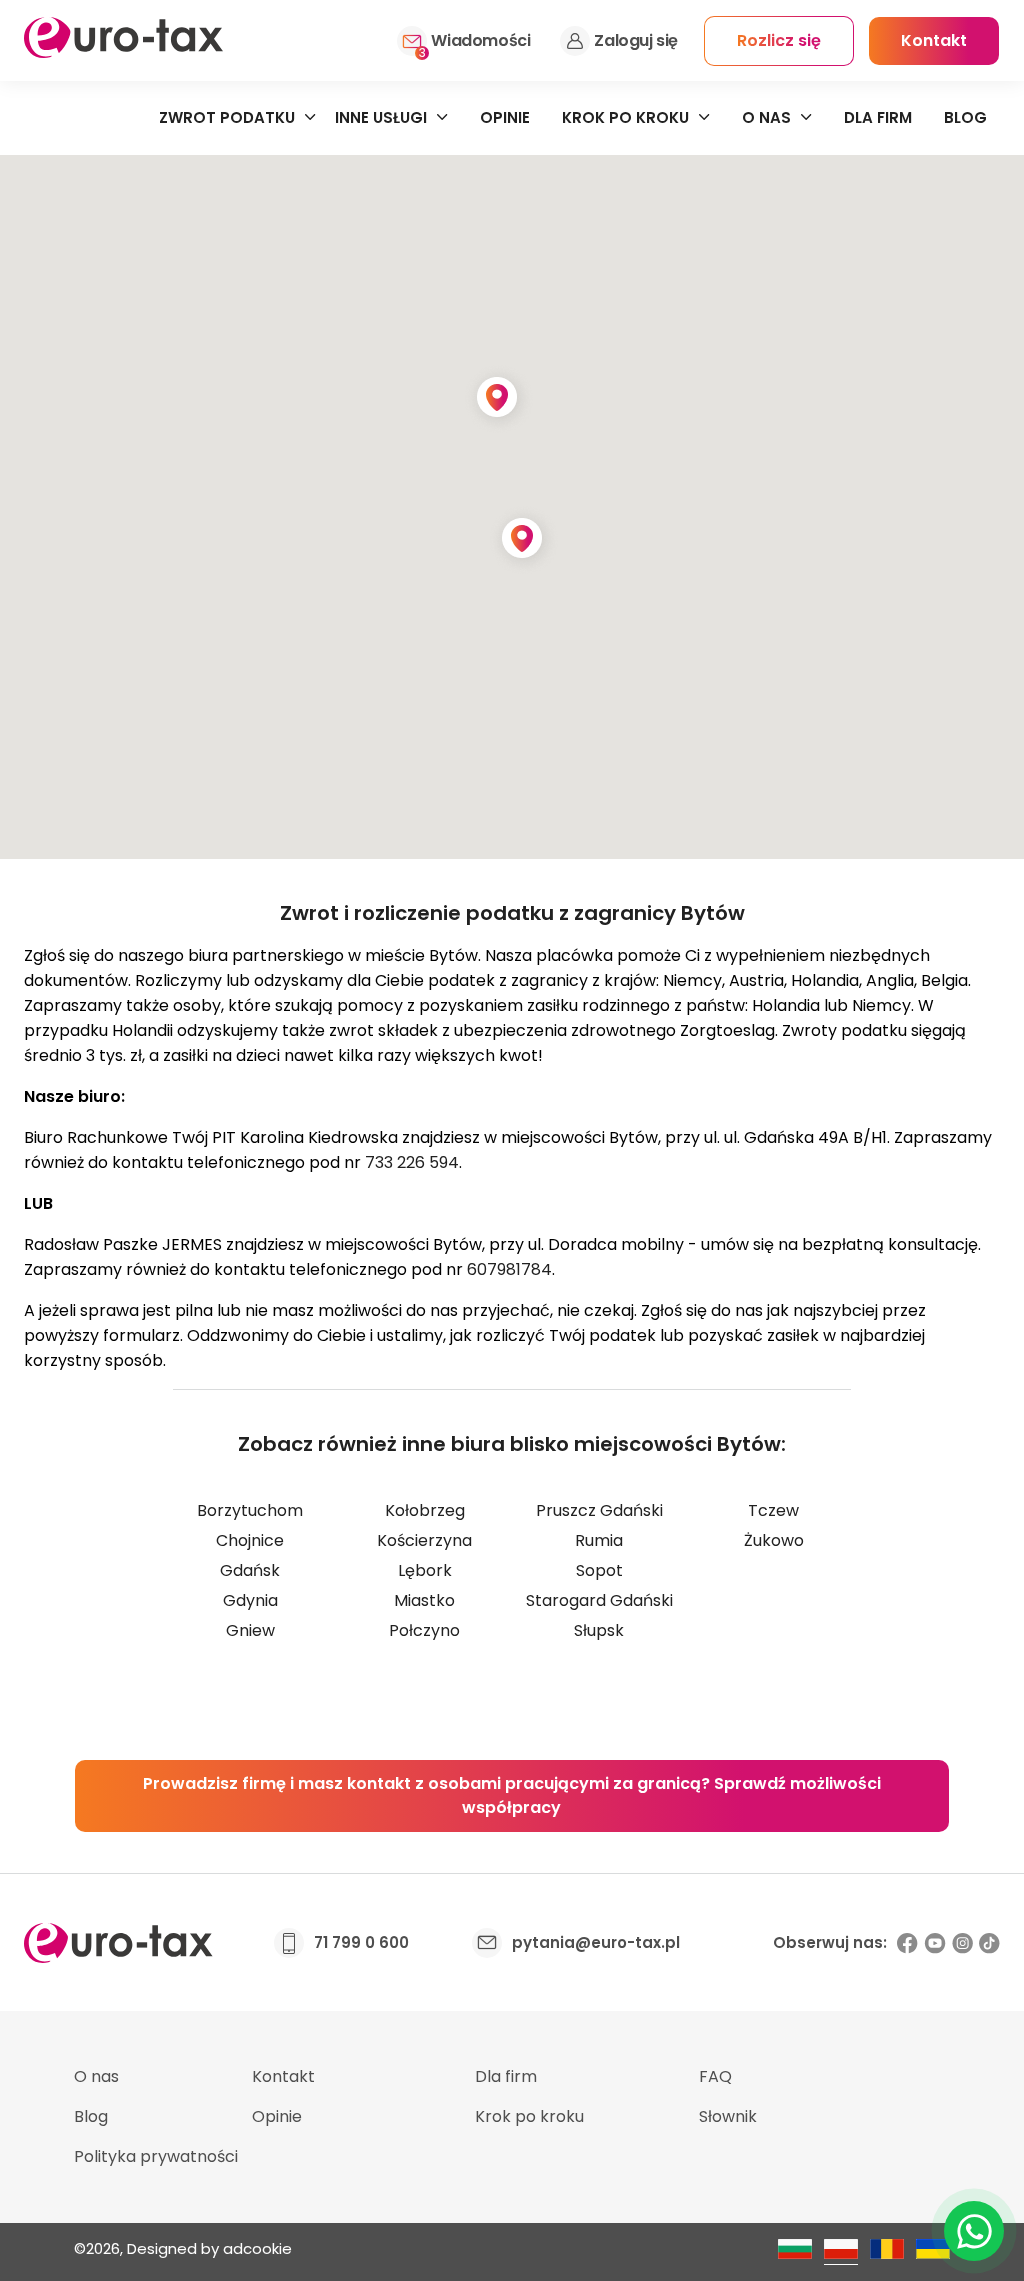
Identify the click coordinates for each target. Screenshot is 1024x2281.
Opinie (505, 117)
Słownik (728, 2116)
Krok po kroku (625, 117)
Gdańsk (250, 1570)
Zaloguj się (636, 40)
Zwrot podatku (227, 117)
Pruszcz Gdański (599, 1510)
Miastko (424, 1600)
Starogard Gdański (599, 1600)
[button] (499, 399)
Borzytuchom (250, 1510)
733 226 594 (412, 1162)
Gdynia (250, 1600)
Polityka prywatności (156, 2156)
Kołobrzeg (425, 1510)
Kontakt (283, 2076)
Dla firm (878, 117)
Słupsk (599, 1630)
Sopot (599, 1570)
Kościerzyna (424, 1540)
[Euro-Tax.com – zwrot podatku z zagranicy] (123, 52)
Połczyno (424, 1630)
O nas (766, 117)
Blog (965, 117)
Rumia (599, 1540)
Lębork (425, 1570)
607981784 (509, 1269)
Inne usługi (381, 117)
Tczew (773, 1510)
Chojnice (250, 1540)
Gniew (250, 1630)
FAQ (715, 2076)
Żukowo (774, 1540)
